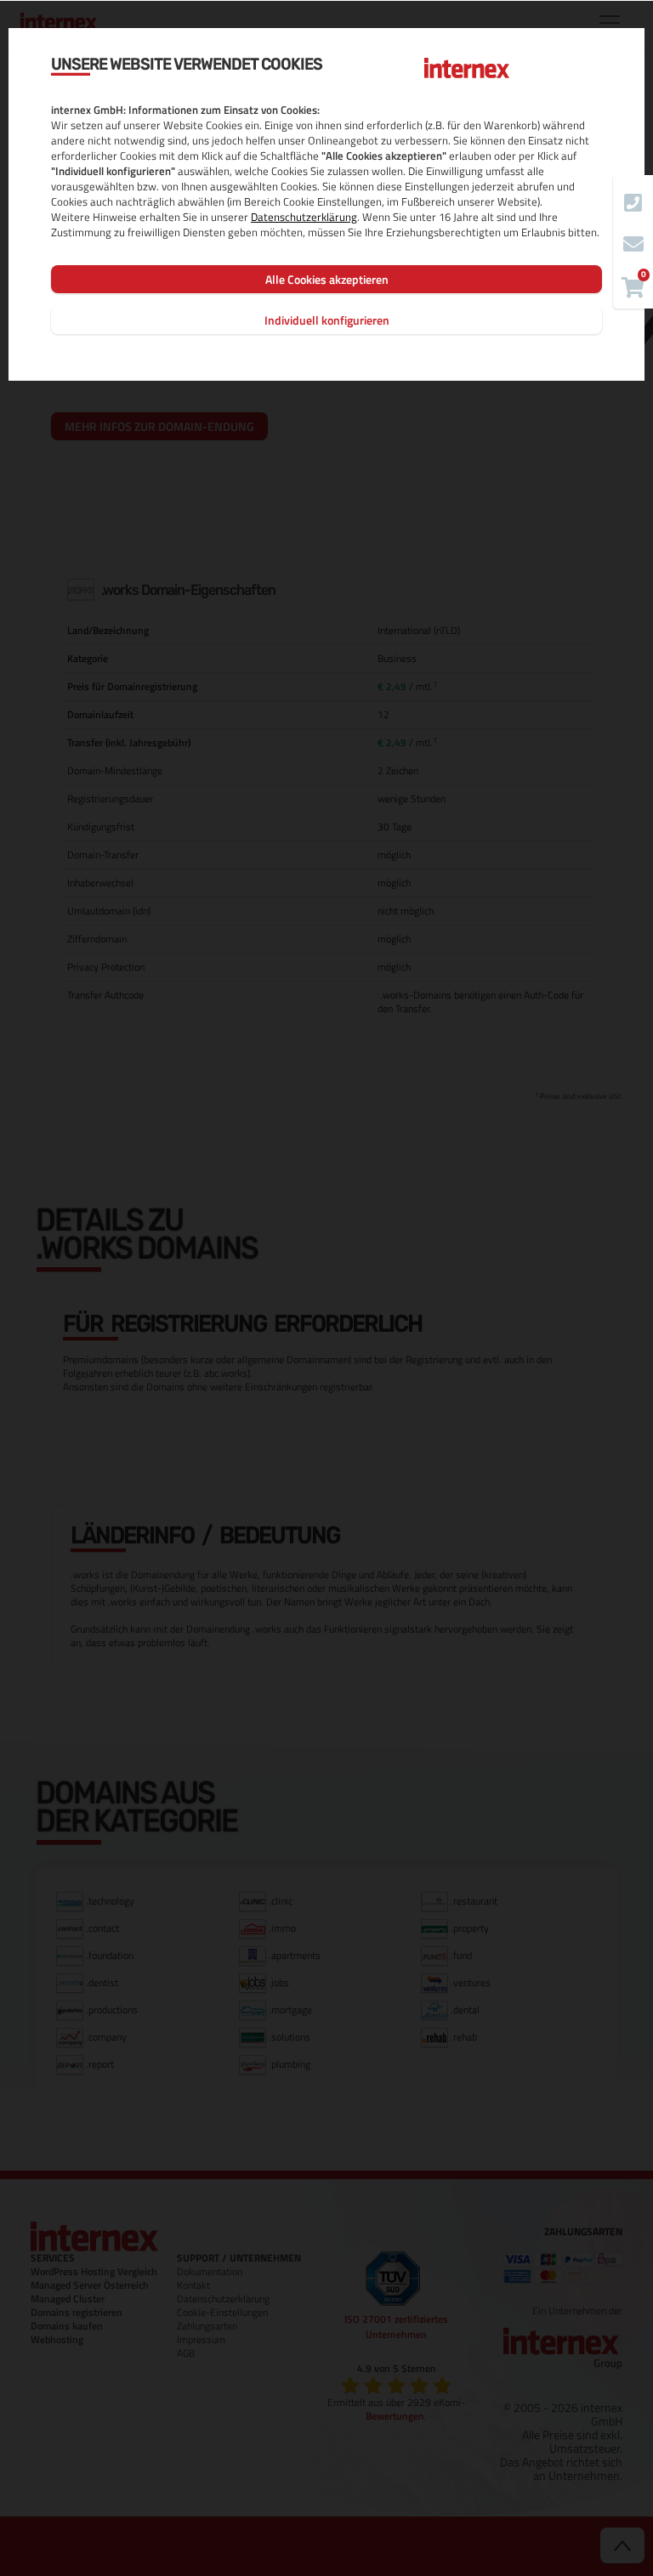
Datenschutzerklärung (304, 217)
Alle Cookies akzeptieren (327, 279)
